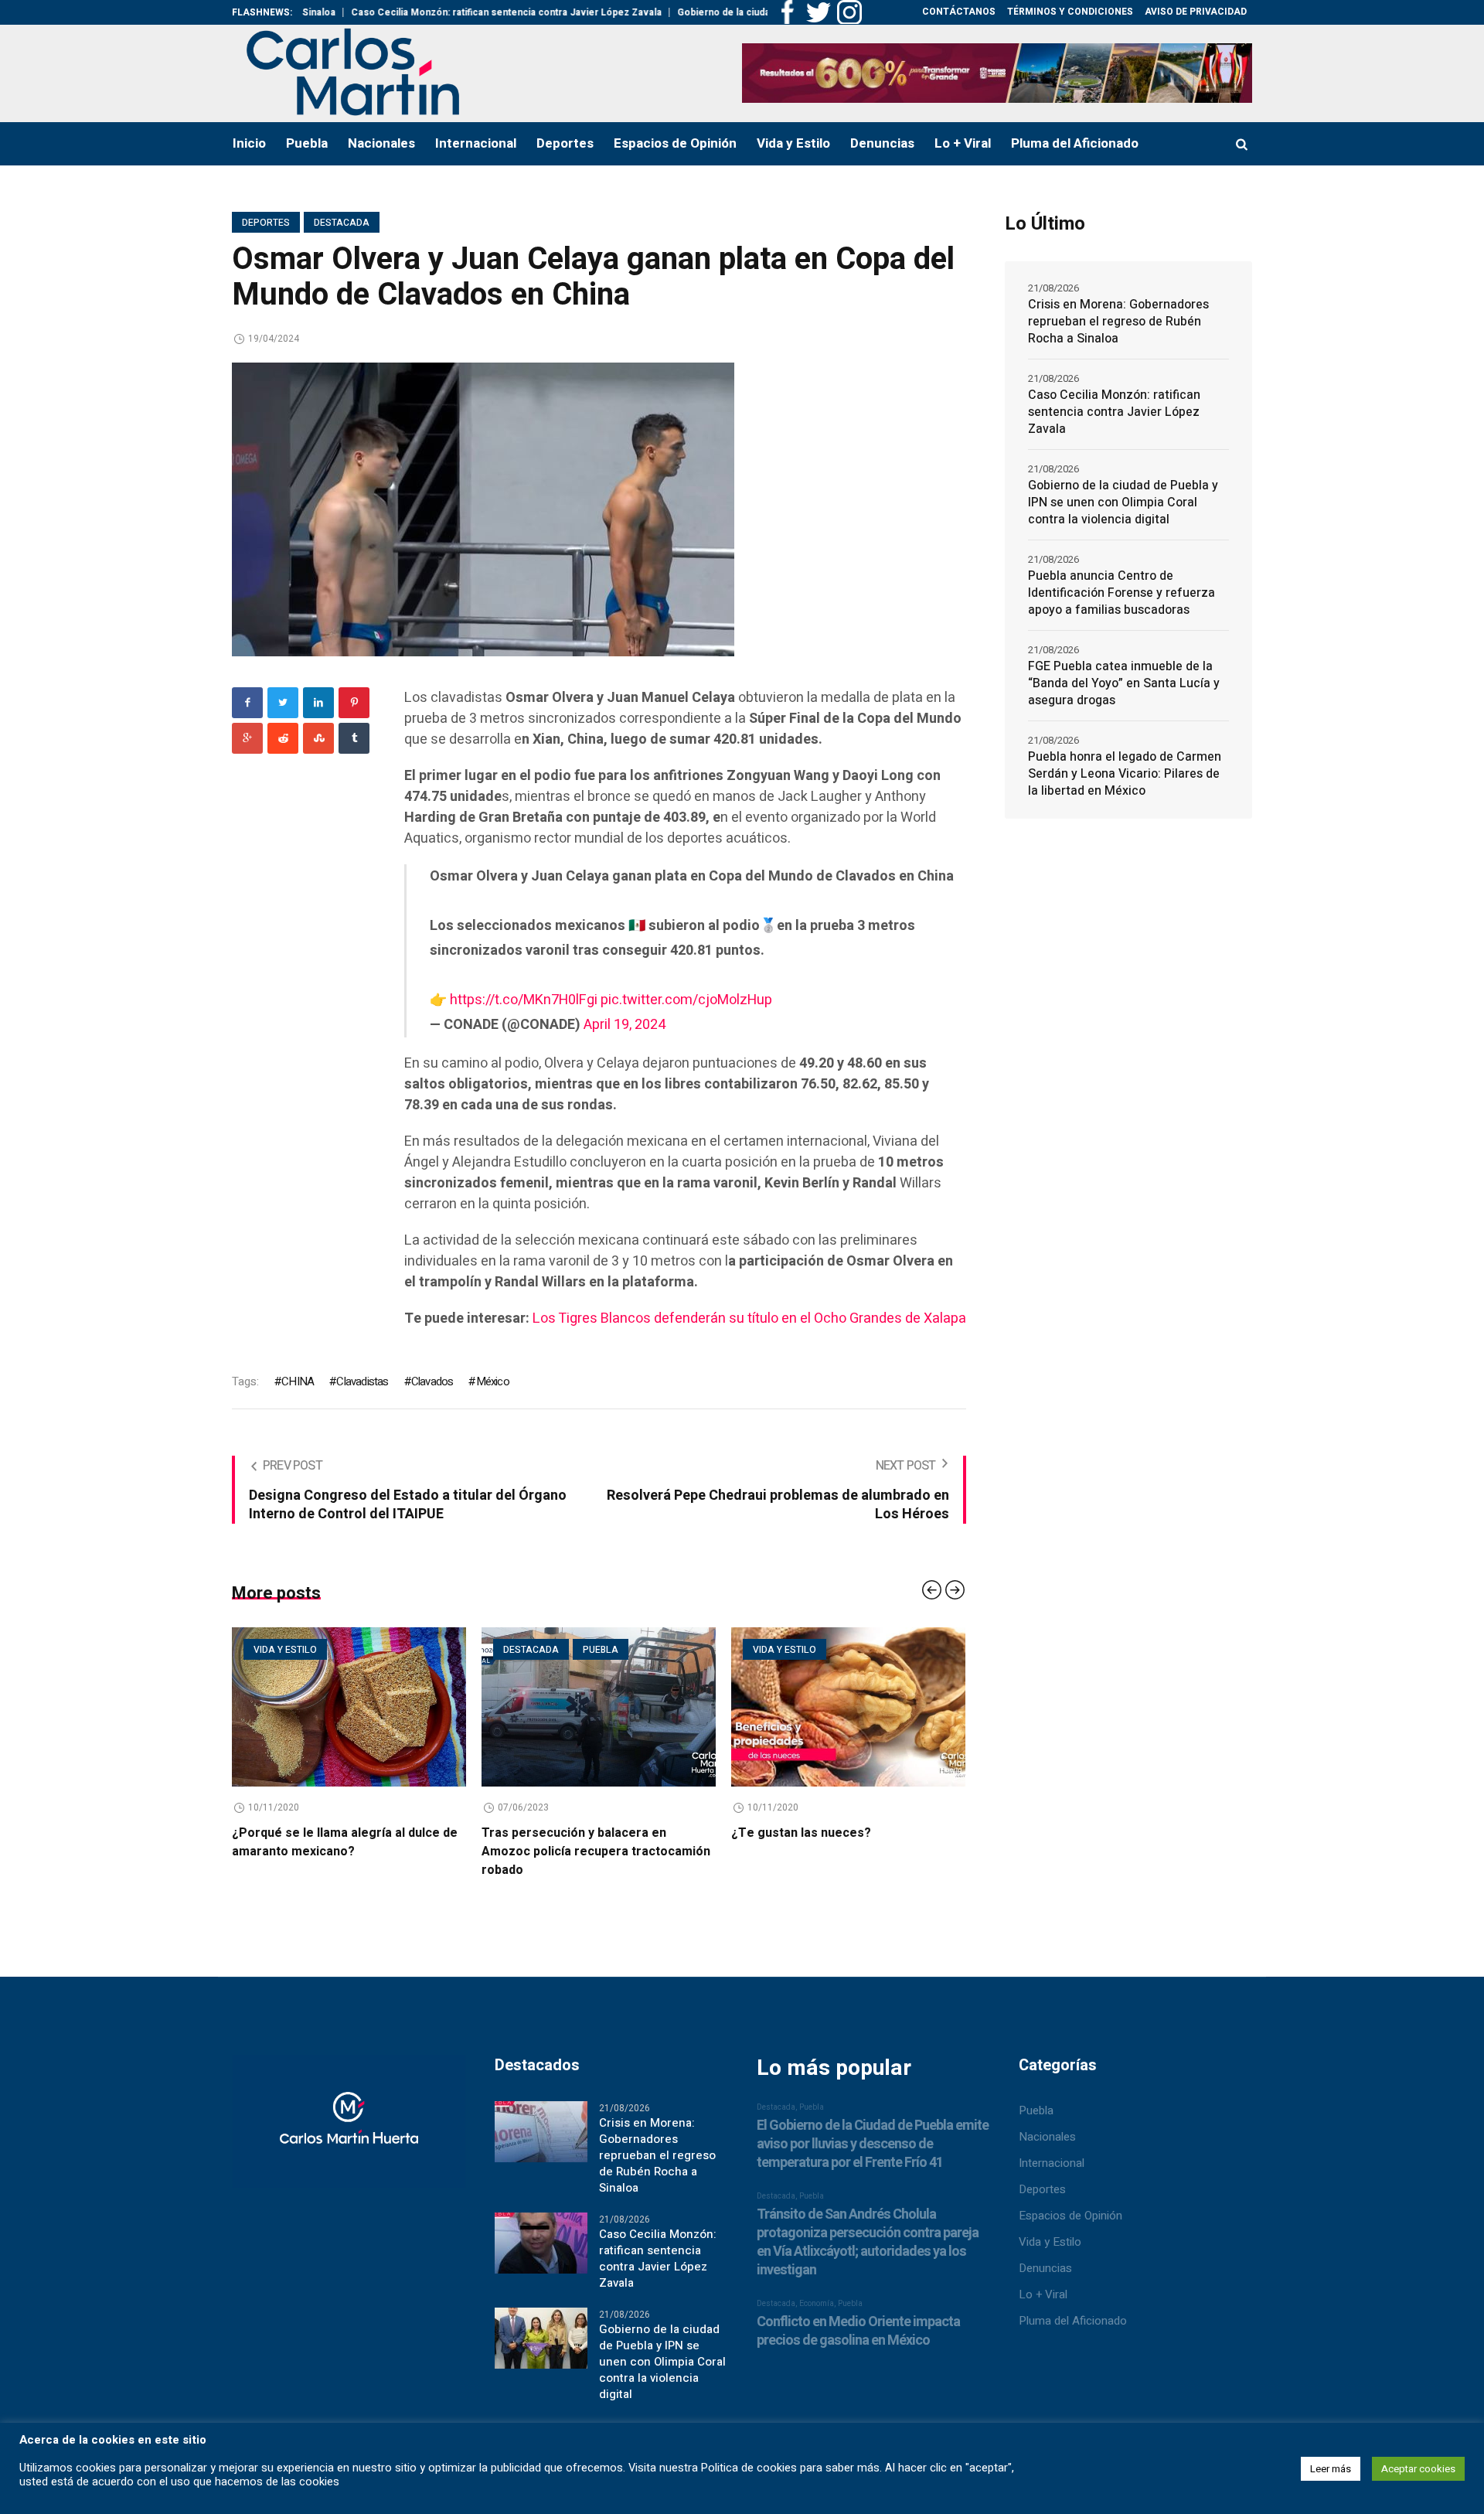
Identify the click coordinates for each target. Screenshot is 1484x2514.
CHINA (298, 1381)
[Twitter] (283, 703)
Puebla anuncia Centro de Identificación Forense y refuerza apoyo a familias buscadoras (1122, 593)
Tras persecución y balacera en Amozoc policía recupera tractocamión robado (594, 1851)
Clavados (432, 1381)
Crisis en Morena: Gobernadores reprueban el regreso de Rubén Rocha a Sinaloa (1118, 322)
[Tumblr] (354, 738)
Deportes (266, 223)
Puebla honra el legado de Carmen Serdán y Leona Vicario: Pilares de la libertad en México (1125, 774)
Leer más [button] (1331, 2469)
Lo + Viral (1043, 2294)
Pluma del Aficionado (1073, 2321)
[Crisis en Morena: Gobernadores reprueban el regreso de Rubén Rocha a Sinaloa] (541, 2131)
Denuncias (1045, 2268)
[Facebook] (247, 703)
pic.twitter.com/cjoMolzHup (686, 1000)
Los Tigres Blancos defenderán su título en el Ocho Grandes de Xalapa (749, 1318)
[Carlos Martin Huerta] (349, 2128)
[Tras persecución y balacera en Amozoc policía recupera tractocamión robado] (596, 1707)
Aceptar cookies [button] (1418, 2469)
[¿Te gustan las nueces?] (846, 1707)
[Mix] (318, 738)
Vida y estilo (283, 1650)
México (492, 1381)
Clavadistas (362, 1381)
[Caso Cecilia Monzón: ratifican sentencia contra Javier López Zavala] (541, 2243)
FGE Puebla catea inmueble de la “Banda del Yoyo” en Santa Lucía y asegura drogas (1124, 683)
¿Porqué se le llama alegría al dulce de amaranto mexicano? (342, 1842)
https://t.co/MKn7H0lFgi (524, 1000)
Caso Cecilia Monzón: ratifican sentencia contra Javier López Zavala (434, 12)
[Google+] (247, 738)
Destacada (342, 223)
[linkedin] (318, 703)
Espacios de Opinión (1070, 2216)
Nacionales (1047, 2137)
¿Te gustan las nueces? (799, 1833)
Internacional (1052, 2163)
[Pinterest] (354, 703)
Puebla (598, 1650)
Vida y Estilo (1050, 2242)
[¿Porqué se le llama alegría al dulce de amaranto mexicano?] (347, 1707)
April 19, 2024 (625, 1025)
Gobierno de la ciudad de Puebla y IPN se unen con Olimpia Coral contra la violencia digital (1123, 502)
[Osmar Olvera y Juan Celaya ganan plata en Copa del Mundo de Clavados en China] (483, 509)
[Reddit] (283, 738)
